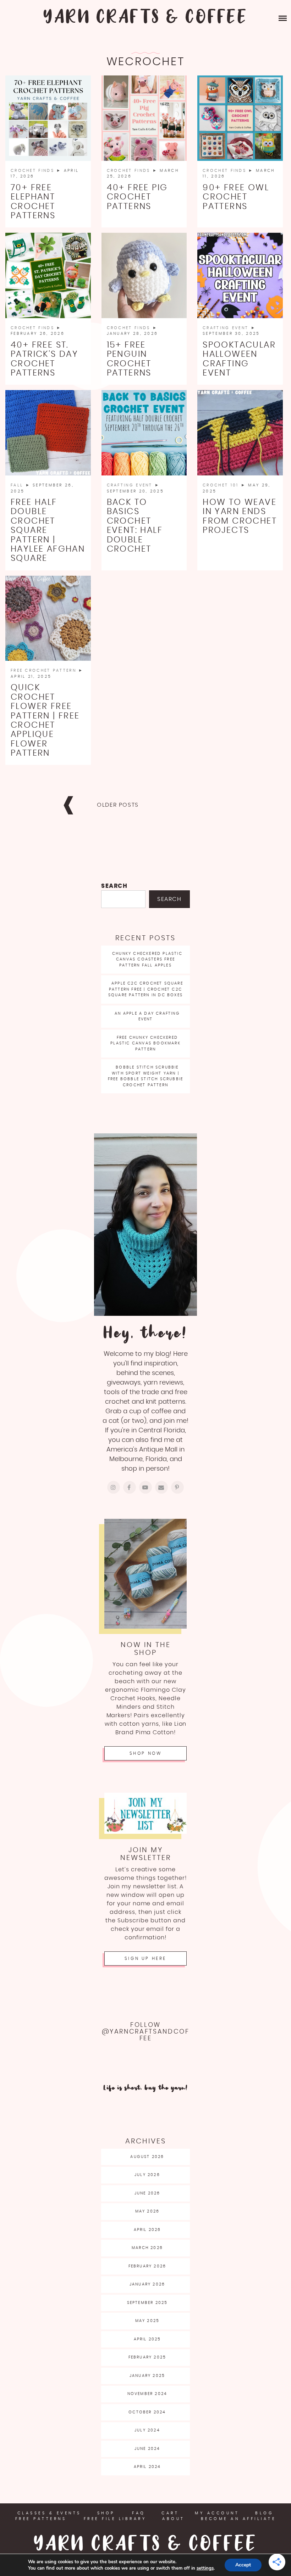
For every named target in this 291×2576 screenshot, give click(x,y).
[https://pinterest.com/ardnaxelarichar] (177, 1487)
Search (114, 886)
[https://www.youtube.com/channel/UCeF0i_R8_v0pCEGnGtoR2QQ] (145, 1487)
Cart (170, 2513)
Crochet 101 (222, 485)
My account (217, 2513)
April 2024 (147, 2467)
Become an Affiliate (238, 2519)
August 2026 (147, 2157)
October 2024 (147, 2412)
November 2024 (147, 2394)
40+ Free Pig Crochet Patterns (137, 197)
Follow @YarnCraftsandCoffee (146, 2032)
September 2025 (147, 2303)
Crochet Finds (34, 171)
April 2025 (147, 2339)
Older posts (118, 805)
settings (205, 2568)
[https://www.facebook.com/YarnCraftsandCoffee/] (130, 1487)
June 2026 (147, 2193)
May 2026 (147, 2211)
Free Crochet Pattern (45, 670)
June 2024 (147, 2449)
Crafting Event (227, 328)
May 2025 (147, 2321)
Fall (18, 485)
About (174, 2519)
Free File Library (115, 2519)
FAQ (139, 2513)
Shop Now (146, 1753)
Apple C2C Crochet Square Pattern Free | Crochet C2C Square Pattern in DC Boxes (146, 989)
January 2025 (147, 2376)
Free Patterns (41, 2519)
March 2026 (147, 2248)
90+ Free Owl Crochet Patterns (236, 197)
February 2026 (147, 2266)
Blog (264, 2513)
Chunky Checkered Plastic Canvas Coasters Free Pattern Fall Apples (147, 959)
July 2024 (147, 2430)
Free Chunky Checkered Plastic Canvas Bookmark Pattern (145, 1043)
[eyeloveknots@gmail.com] (161, 1487)
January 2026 (147, 2284)
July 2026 (147, 2175)
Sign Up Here (145, 1958)
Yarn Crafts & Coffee (145, 18)
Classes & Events (49, 2513)
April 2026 (147, 2230)
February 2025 (147, 2357)
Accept (243, 2565)
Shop (106, 2513)
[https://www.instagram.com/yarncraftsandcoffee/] (114, 1487)
